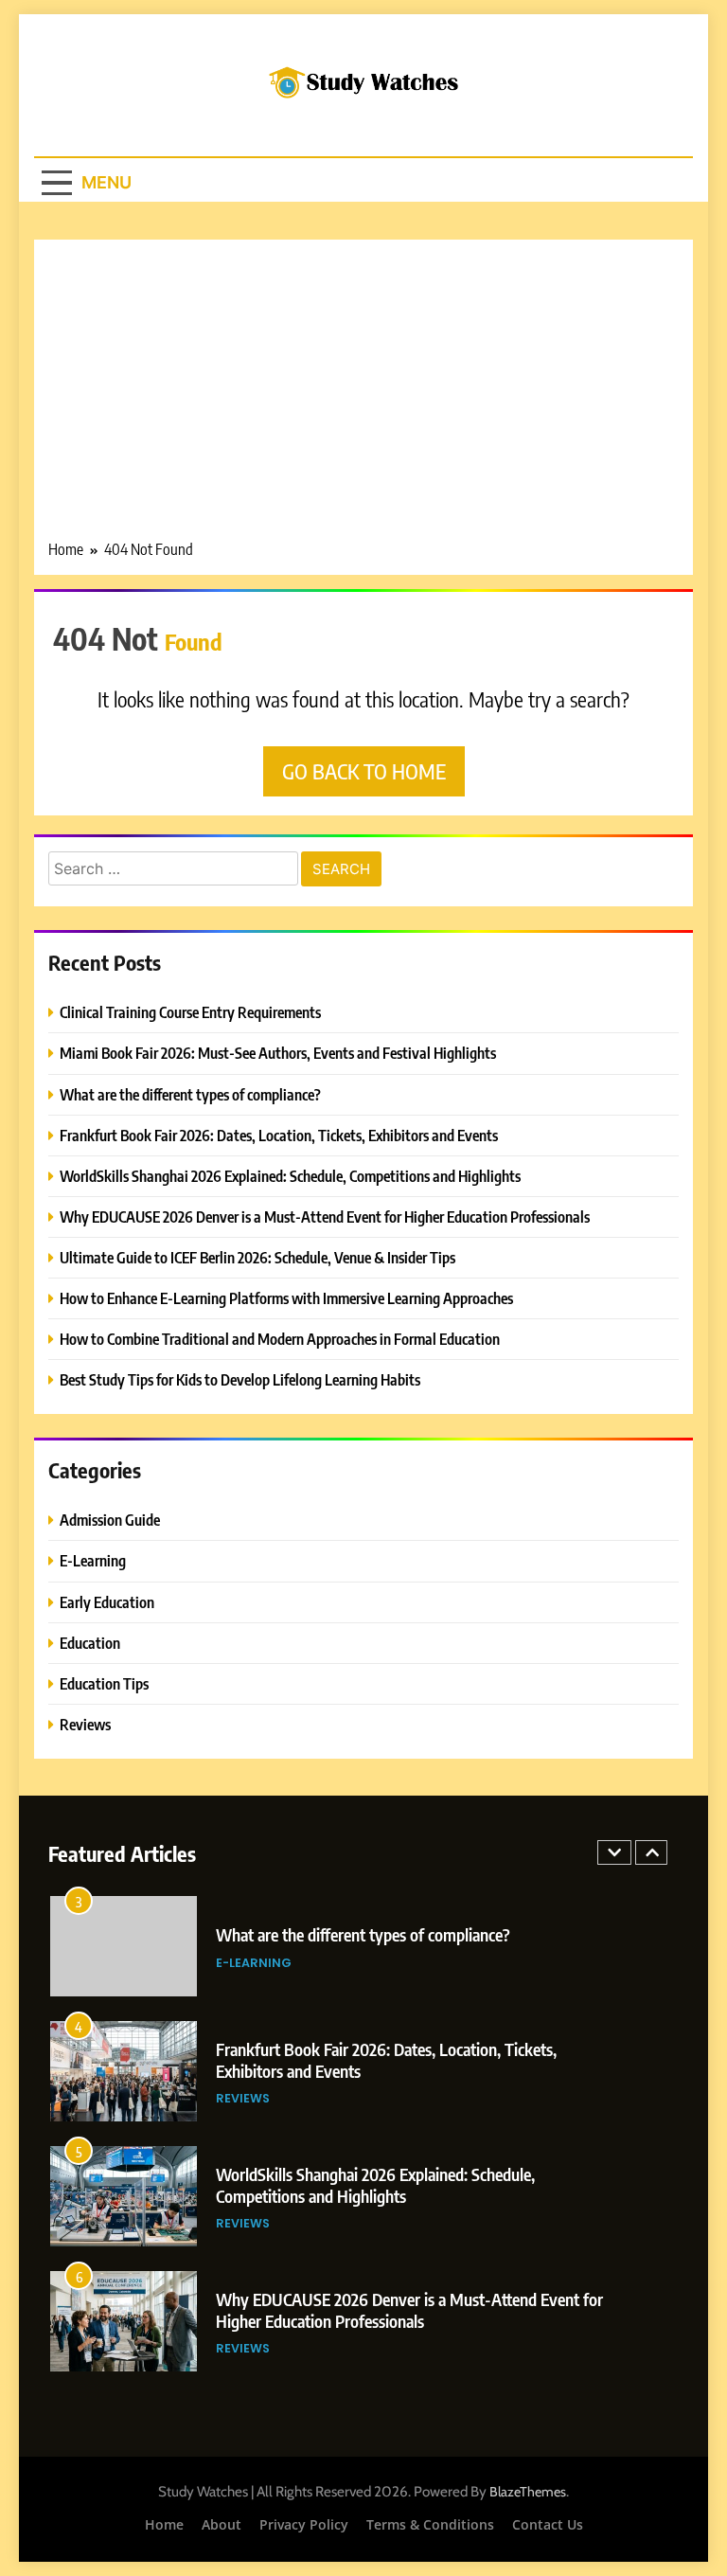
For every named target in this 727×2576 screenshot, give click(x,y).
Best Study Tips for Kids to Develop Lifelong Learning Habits (240, 1379)
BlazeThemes (528, 2492)
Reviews (85, 1724)
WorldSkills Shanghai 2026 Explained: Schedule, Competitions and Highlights (290, 1176)
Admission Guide (110, 1520)
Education (90, 1643)
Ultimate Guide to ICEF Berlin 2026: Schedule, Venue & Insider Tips (257, 1257)
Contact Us (548, 2524)
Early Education (107, 1602)
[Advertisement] (363, 396)
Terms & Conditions (430, 2524)
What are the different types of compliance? (190, 1094)
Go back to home (364, 771)
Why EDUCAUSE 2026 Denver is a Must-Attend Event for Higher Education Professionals (325, 1216)
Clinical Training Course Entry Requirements (190, 1012)
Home (164, 2524)
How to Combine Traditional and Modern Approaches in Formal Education (280, 1339)
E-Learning (93, 1560)
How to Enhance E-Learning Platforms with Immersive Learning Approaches (286, 1298)
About (222, 2524)
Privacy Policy (304, 2524)
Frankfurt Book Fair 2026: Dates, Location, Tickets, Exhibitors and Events (279, 1135)
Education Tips (104, 1683)
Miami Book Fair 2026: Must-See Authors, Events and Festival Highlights (278, 1053)
